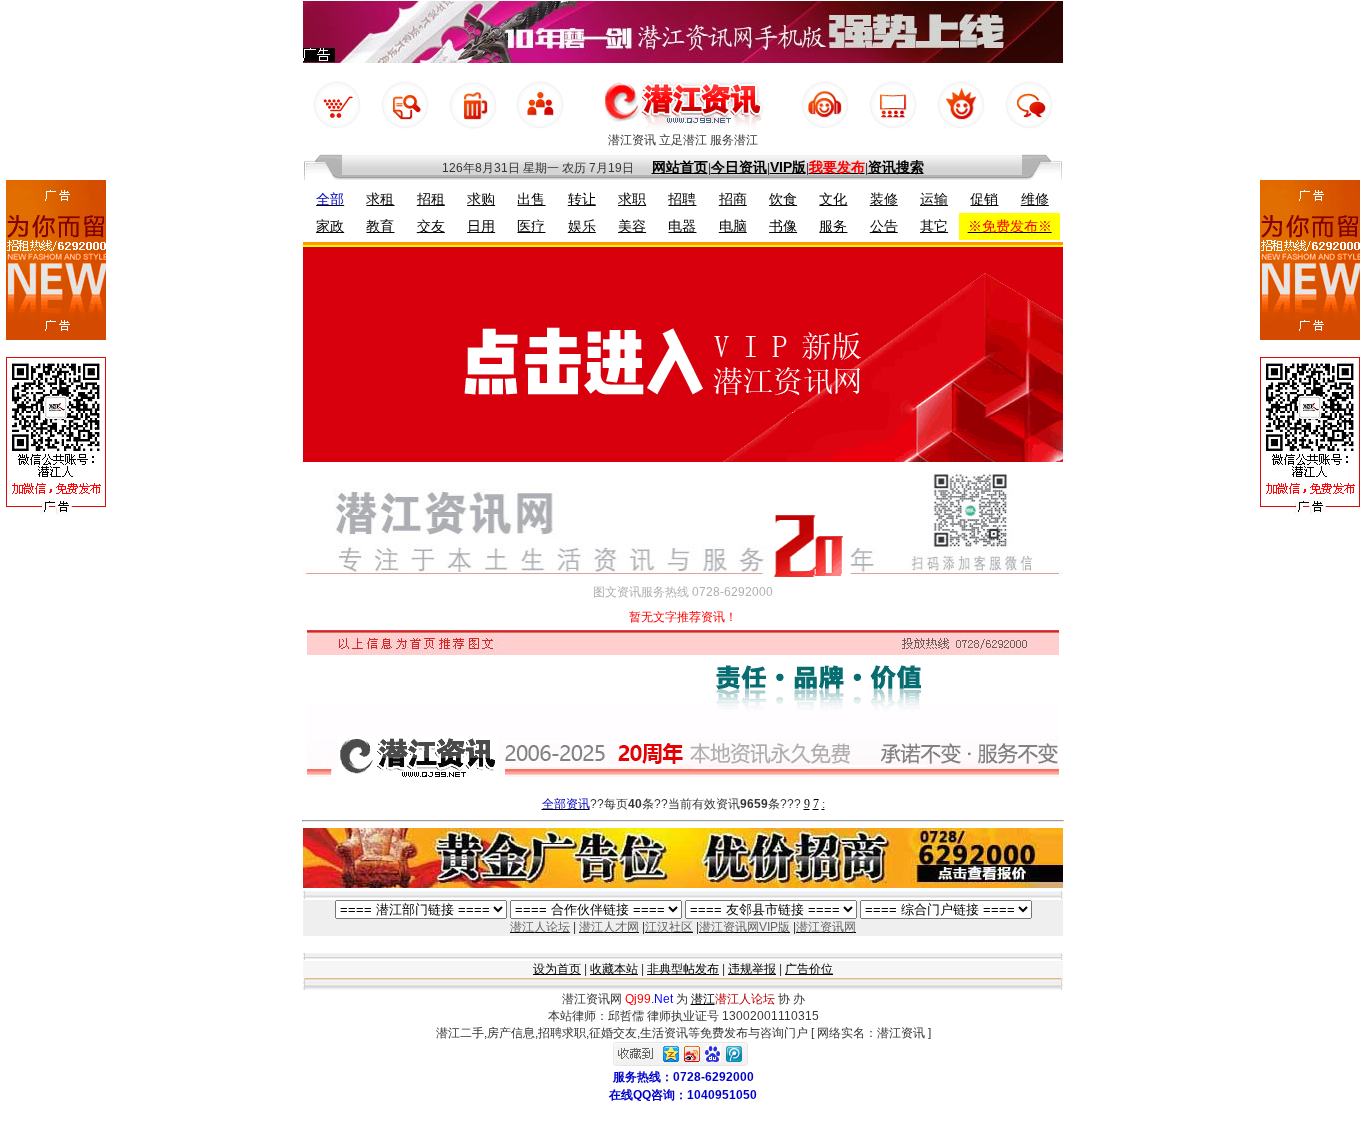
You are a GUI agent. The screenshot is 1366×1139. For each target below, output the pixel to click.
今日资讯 (739, 167)
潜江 (703, 999)
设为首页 (557, 969)
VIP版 (788, 167)
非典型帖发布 (683, 969)
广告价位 (809, 969)
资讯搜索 (896, 167)
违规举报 (752, 969)
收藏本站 (614, 969)
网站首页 (680, 167)
